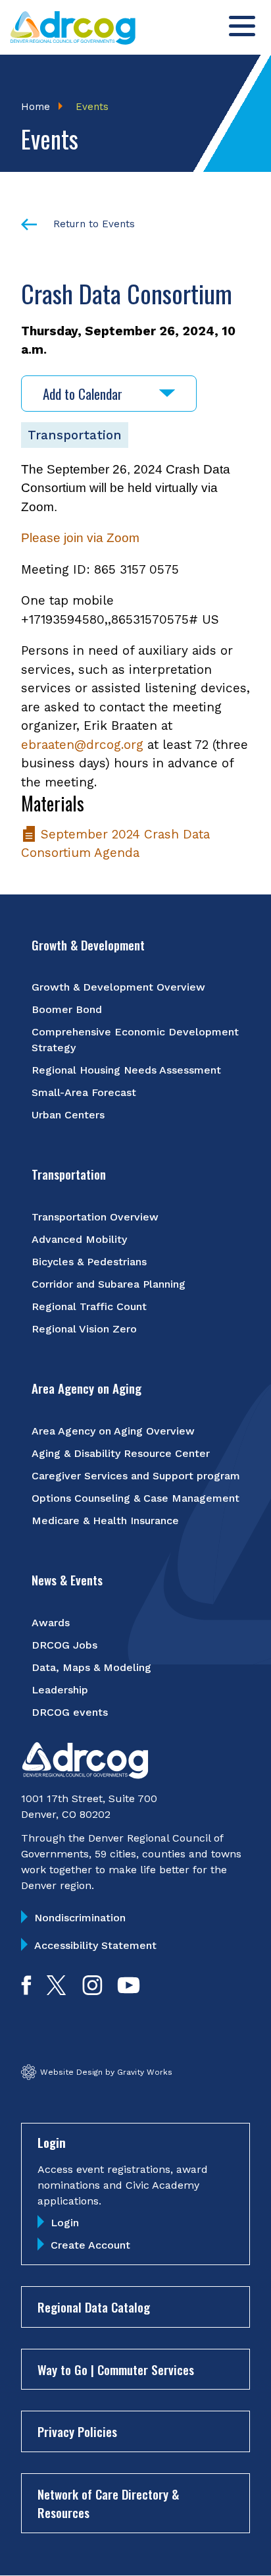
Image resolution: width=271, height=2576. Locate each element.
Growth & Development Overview (118, 987)
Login (65, 2223)
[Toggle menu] (242, 26)
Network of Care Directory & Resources (108, 2503)
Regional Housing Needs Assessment (126, 1070)
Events (92, 107)
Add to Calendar (83, 394)
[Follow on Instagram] (92, 1991)
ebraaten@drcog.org (82, 745)
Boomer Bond (67, 1009)
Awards (51, 1623)
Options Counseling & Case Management (135, 1498)
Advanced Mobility (79, 1239)
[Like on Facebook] (26, 1991)
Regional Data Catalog (94, 2307)
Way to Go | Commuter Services (116, 2369)
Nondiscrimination (80, 1918)
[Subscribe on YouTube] (129, 1991)
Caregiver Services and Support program (136, 1476)
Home (36, 107)
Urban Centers (68, 1115)
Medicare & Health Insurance (105, 1521)
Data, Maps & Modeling (91, 1667)
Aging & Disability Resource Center (121, 1453)
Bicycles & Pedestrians (89, 1262)
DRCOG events (70, 1712)
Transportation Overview (95, 1217)
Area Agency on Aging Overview (113, 1431)
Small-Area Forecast (84, 1092)
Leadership (60, 1690)
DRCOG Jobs (64, 1645)
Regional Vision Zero (84, 1329)
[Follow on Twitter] (56, 1991)
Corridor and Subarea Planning (109, 1284)
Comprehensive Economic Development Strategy (135, 1040)
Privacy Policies (77, 2431)
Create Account (90, 2245)
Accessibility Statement (95, 1945)
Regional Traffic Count (89, 1306)
